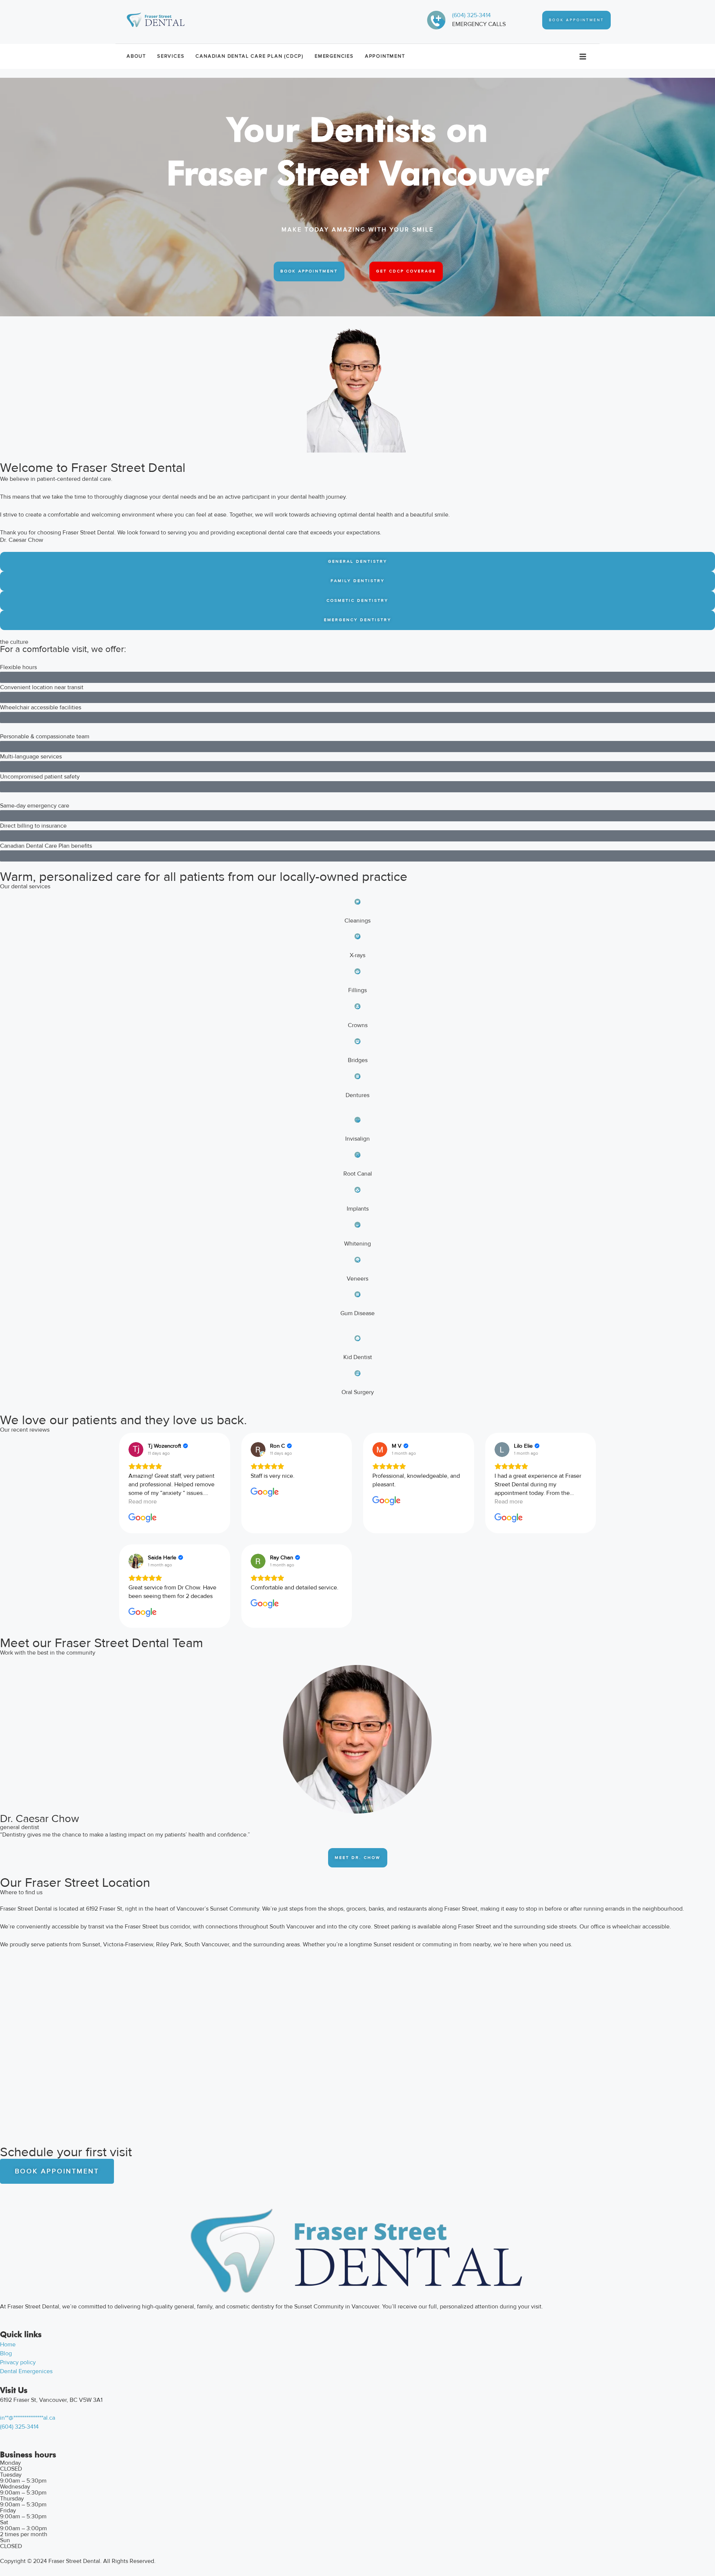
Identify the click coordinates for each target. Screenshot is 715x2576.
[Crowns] (357, 1006)
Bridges (358, 1060)
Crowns (358, 1025)
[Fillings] (357, 971)
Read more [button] (143, 1502)
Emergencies (334, 56)
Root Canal (358, 1174)
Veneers (357, 1279)
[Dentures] (357, 1076)
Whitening (357, 1244)
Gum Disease (357, 1313)
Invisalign (357, 1139)
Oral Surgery (358, 1392)
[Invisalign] (357, 1120)
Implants (358, 1209)
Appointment (385, 56)
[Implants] (357, 1190)
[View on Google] (136, 1450)
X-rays (357, 955)
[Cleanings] (357, 902)
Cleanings (357, 921)
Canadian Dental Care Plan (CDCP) (250, 56)
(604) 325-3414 (471, 15)
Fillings (357, 990)
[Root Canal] (357, 1155)
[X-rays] (357, 936)
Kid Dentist (358, 1357)
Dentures (357, 1095)
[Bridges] (357, 1041)
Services (171, 56)
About (136, 56)
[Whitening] (357, 1225)
